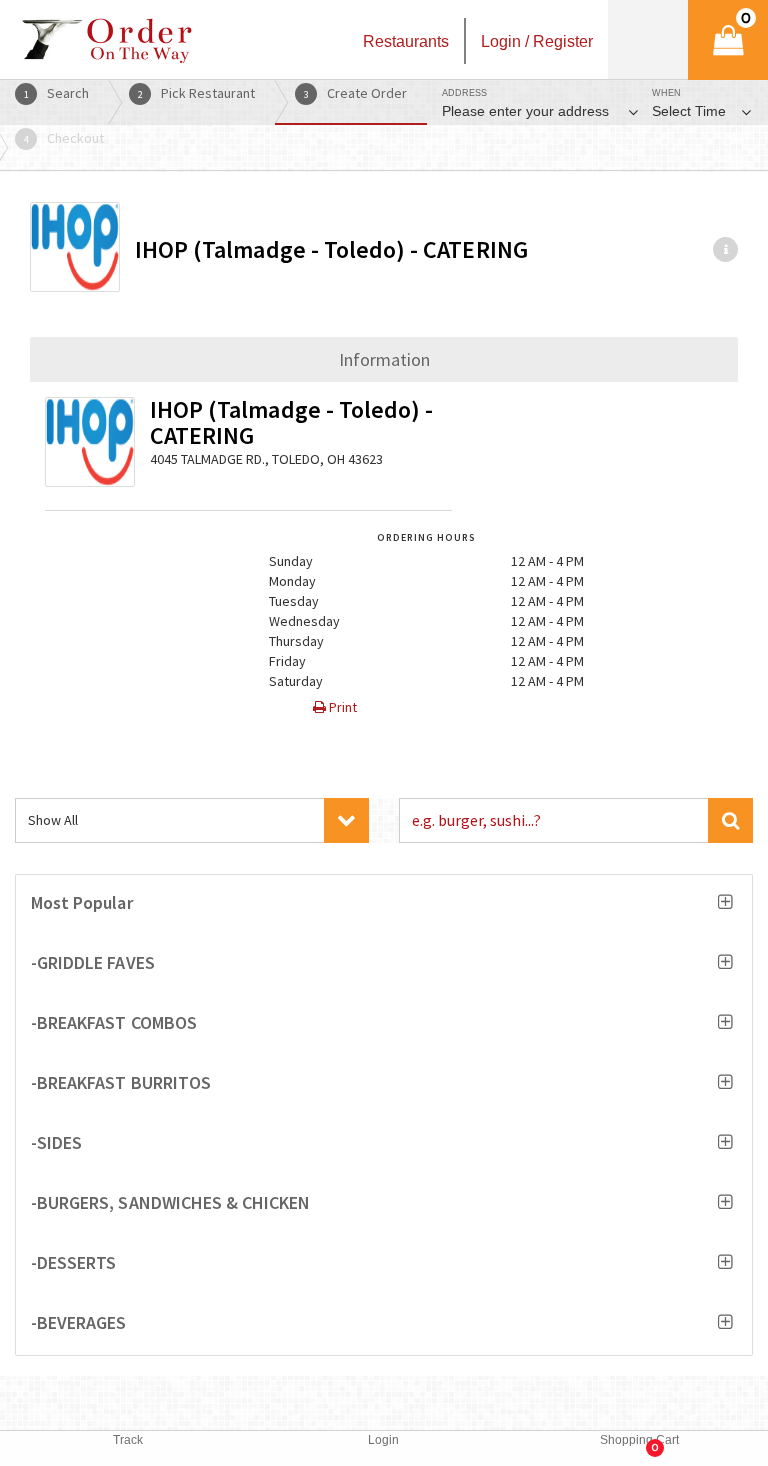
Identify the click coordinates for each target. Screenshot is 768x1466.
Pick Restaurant (197, 93)
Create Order (356, 93)
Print (341, 707)
